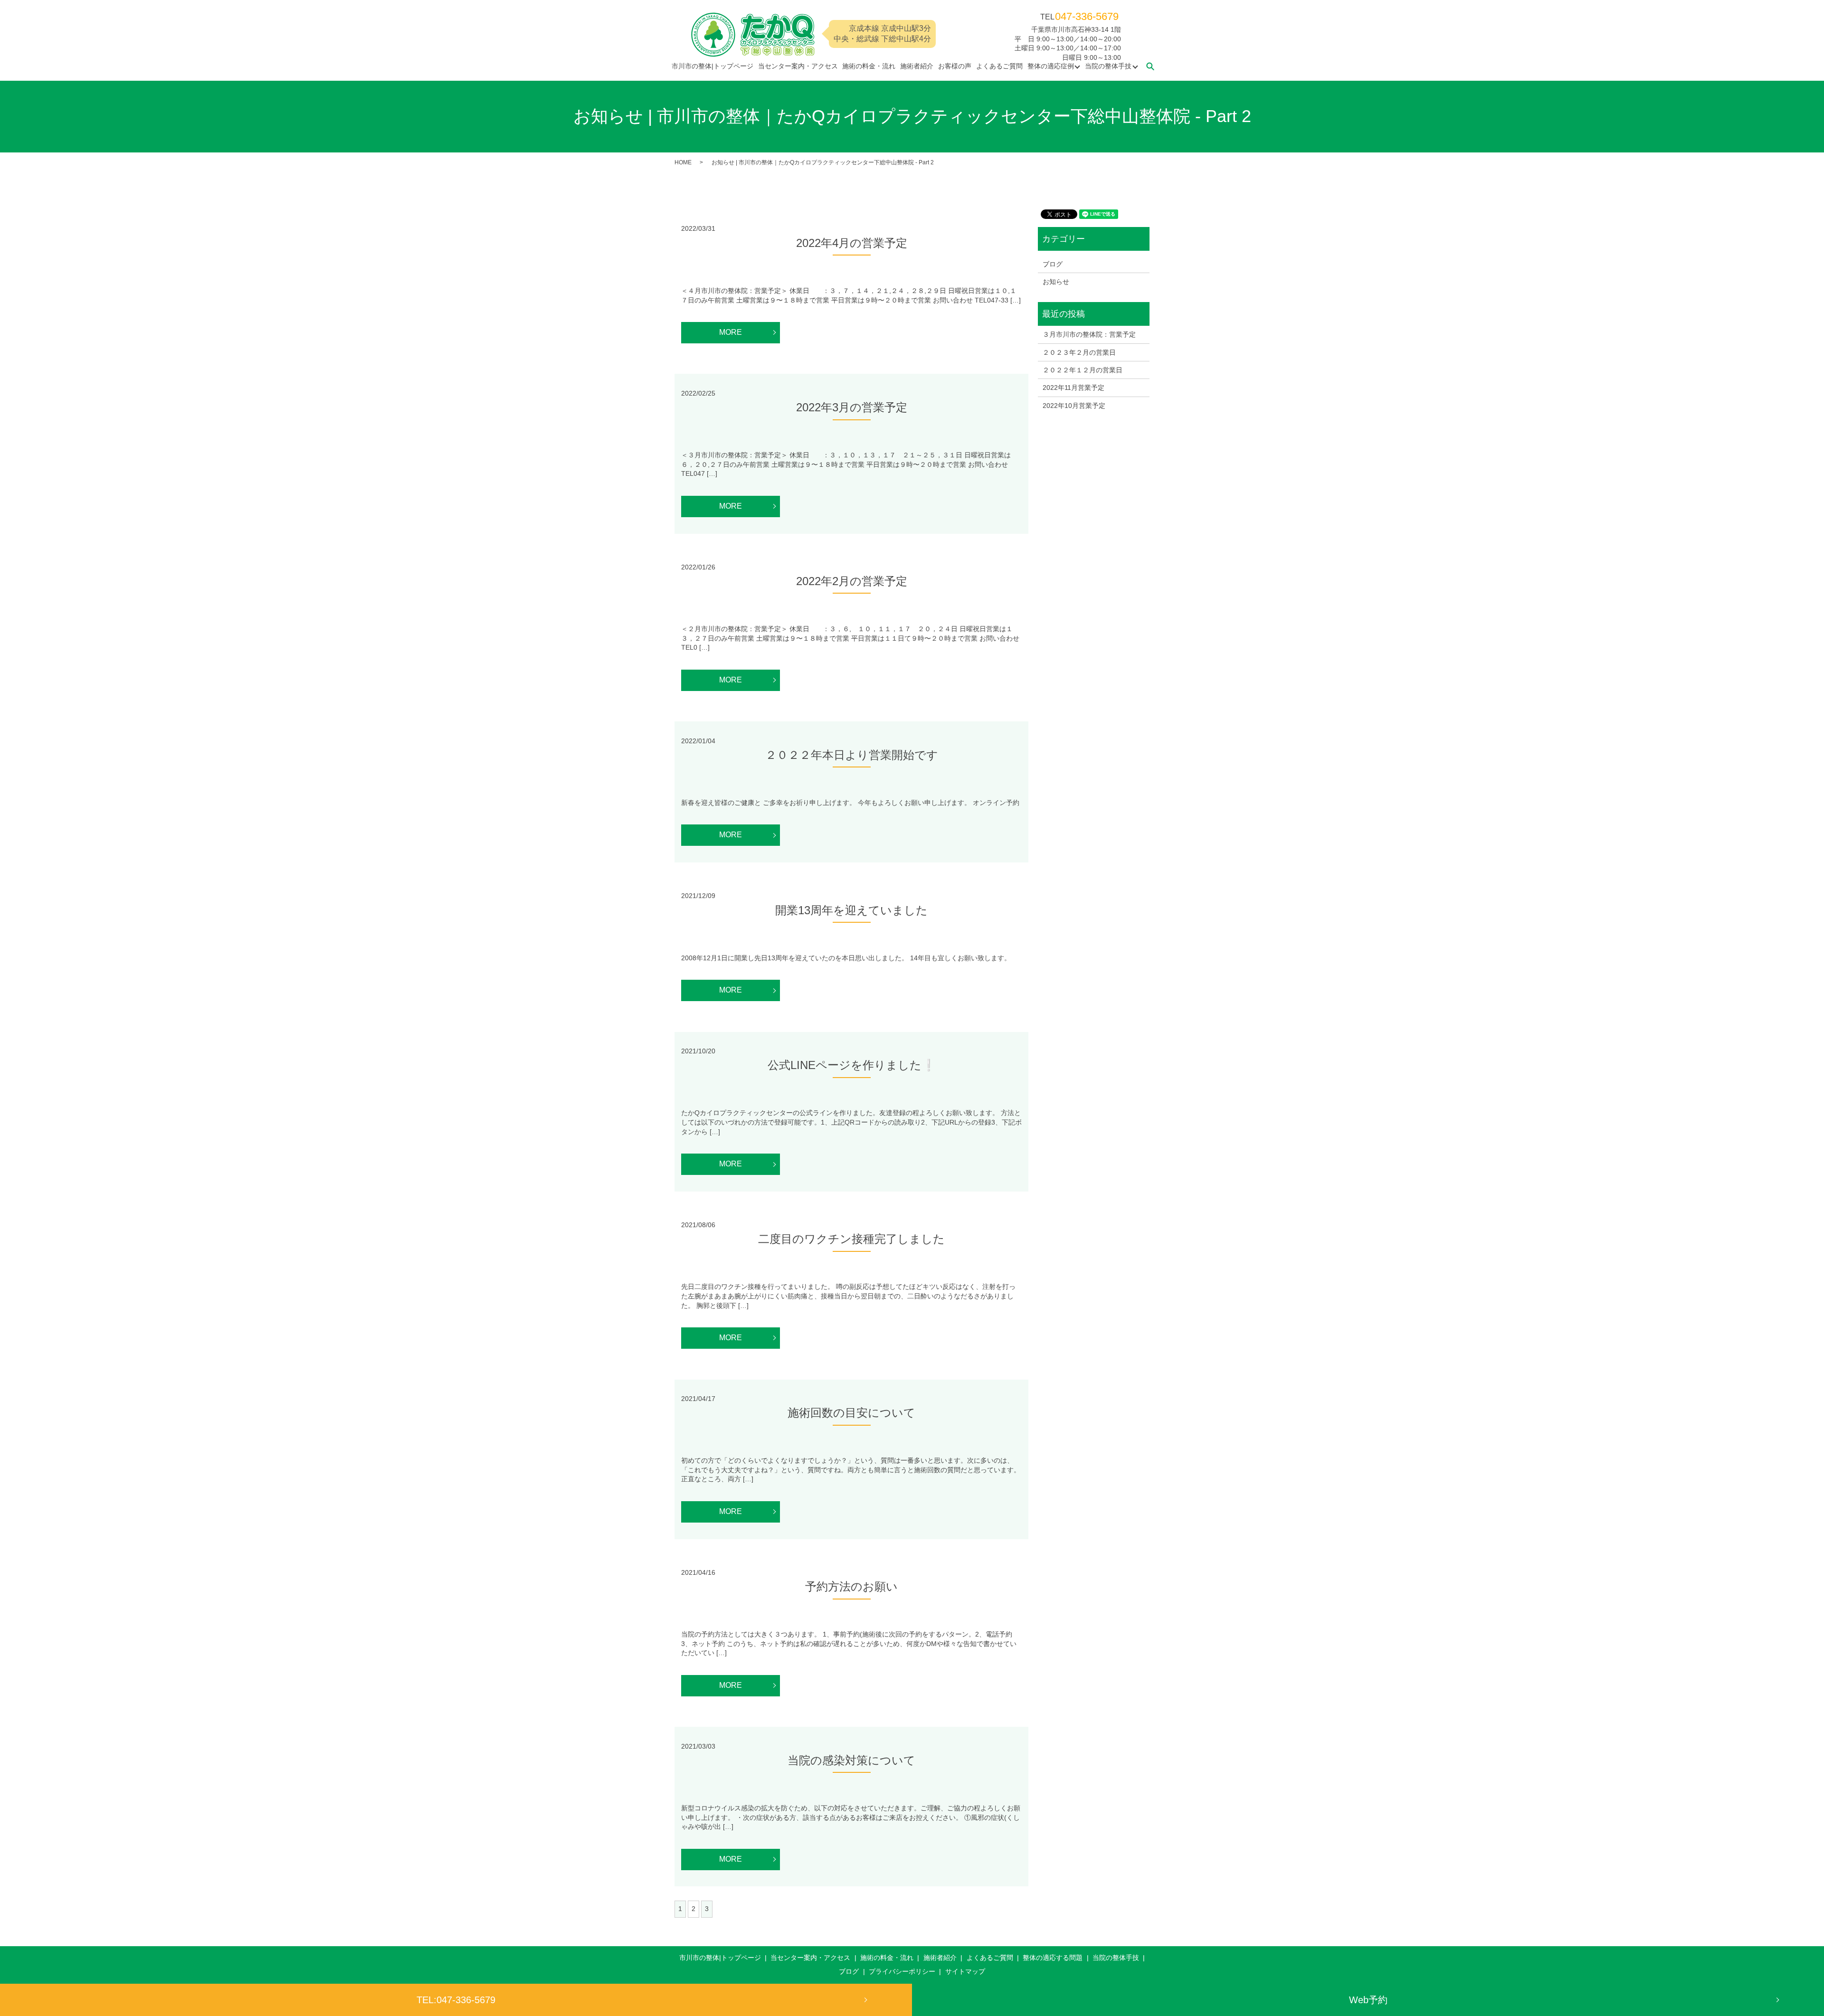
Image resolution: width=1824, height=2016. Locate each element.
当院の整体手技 (1108, 66)
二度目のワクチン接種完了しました (851, 1239)
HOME (683, 162)
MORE (731, 332)
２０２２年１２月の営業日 (1083, 370)
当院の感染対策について (851, 1760)
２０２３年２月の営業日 (1079, 352)
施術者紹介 (917, 66)
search (1150, 66)
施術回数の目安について (851, 1413)
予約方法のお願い (851, 1586)
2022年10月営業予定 (1074, 406)
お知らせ (1056, 282)
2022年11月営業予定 (1073, 388)
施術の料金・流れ (869, 66)
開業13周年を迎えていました (851, 910)
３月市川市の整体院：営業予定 (1089, 334)
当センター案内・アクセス (798, 66)
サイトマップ (965, 1971)
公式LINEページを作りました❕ (852, 1065)
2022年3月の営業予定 (852, 407)
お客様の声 (955, 66)
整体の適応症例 (1051, 66)
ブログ (1053, 264)
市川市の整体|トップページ (712, 66)
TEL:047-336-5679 (456, 2000)
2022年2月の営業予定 (852, 581)
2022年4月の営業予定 (852, 243)
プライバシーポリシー (902, 1971)
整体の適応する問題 (1053, 1958)
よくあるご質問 (999, 66)
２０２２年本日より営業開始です (852, 755)
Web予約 (1368, 2000)
